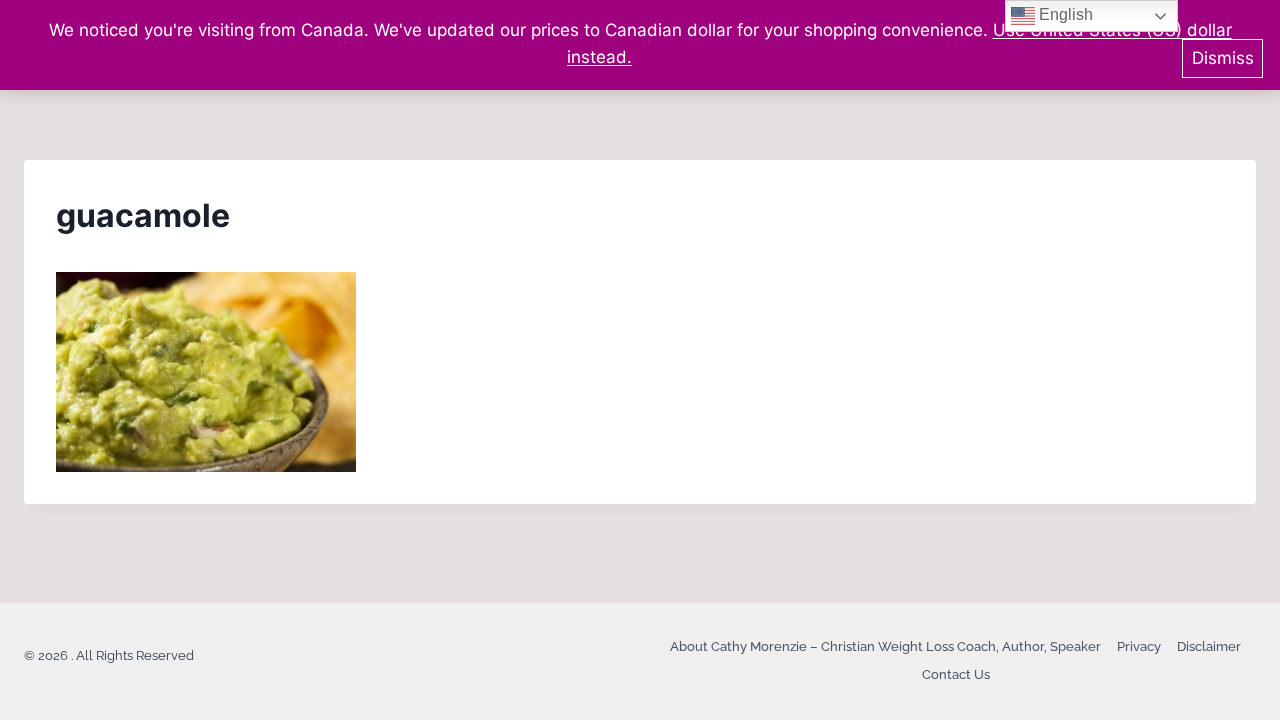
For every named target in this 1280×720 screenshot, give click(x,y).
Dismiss (1223, 58)
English (1064, 14)
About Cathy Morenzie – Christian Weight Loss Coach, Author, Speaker (885, 646)
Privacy (1139, 646)
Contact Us (956, 674)
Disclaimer (1209, 646)
